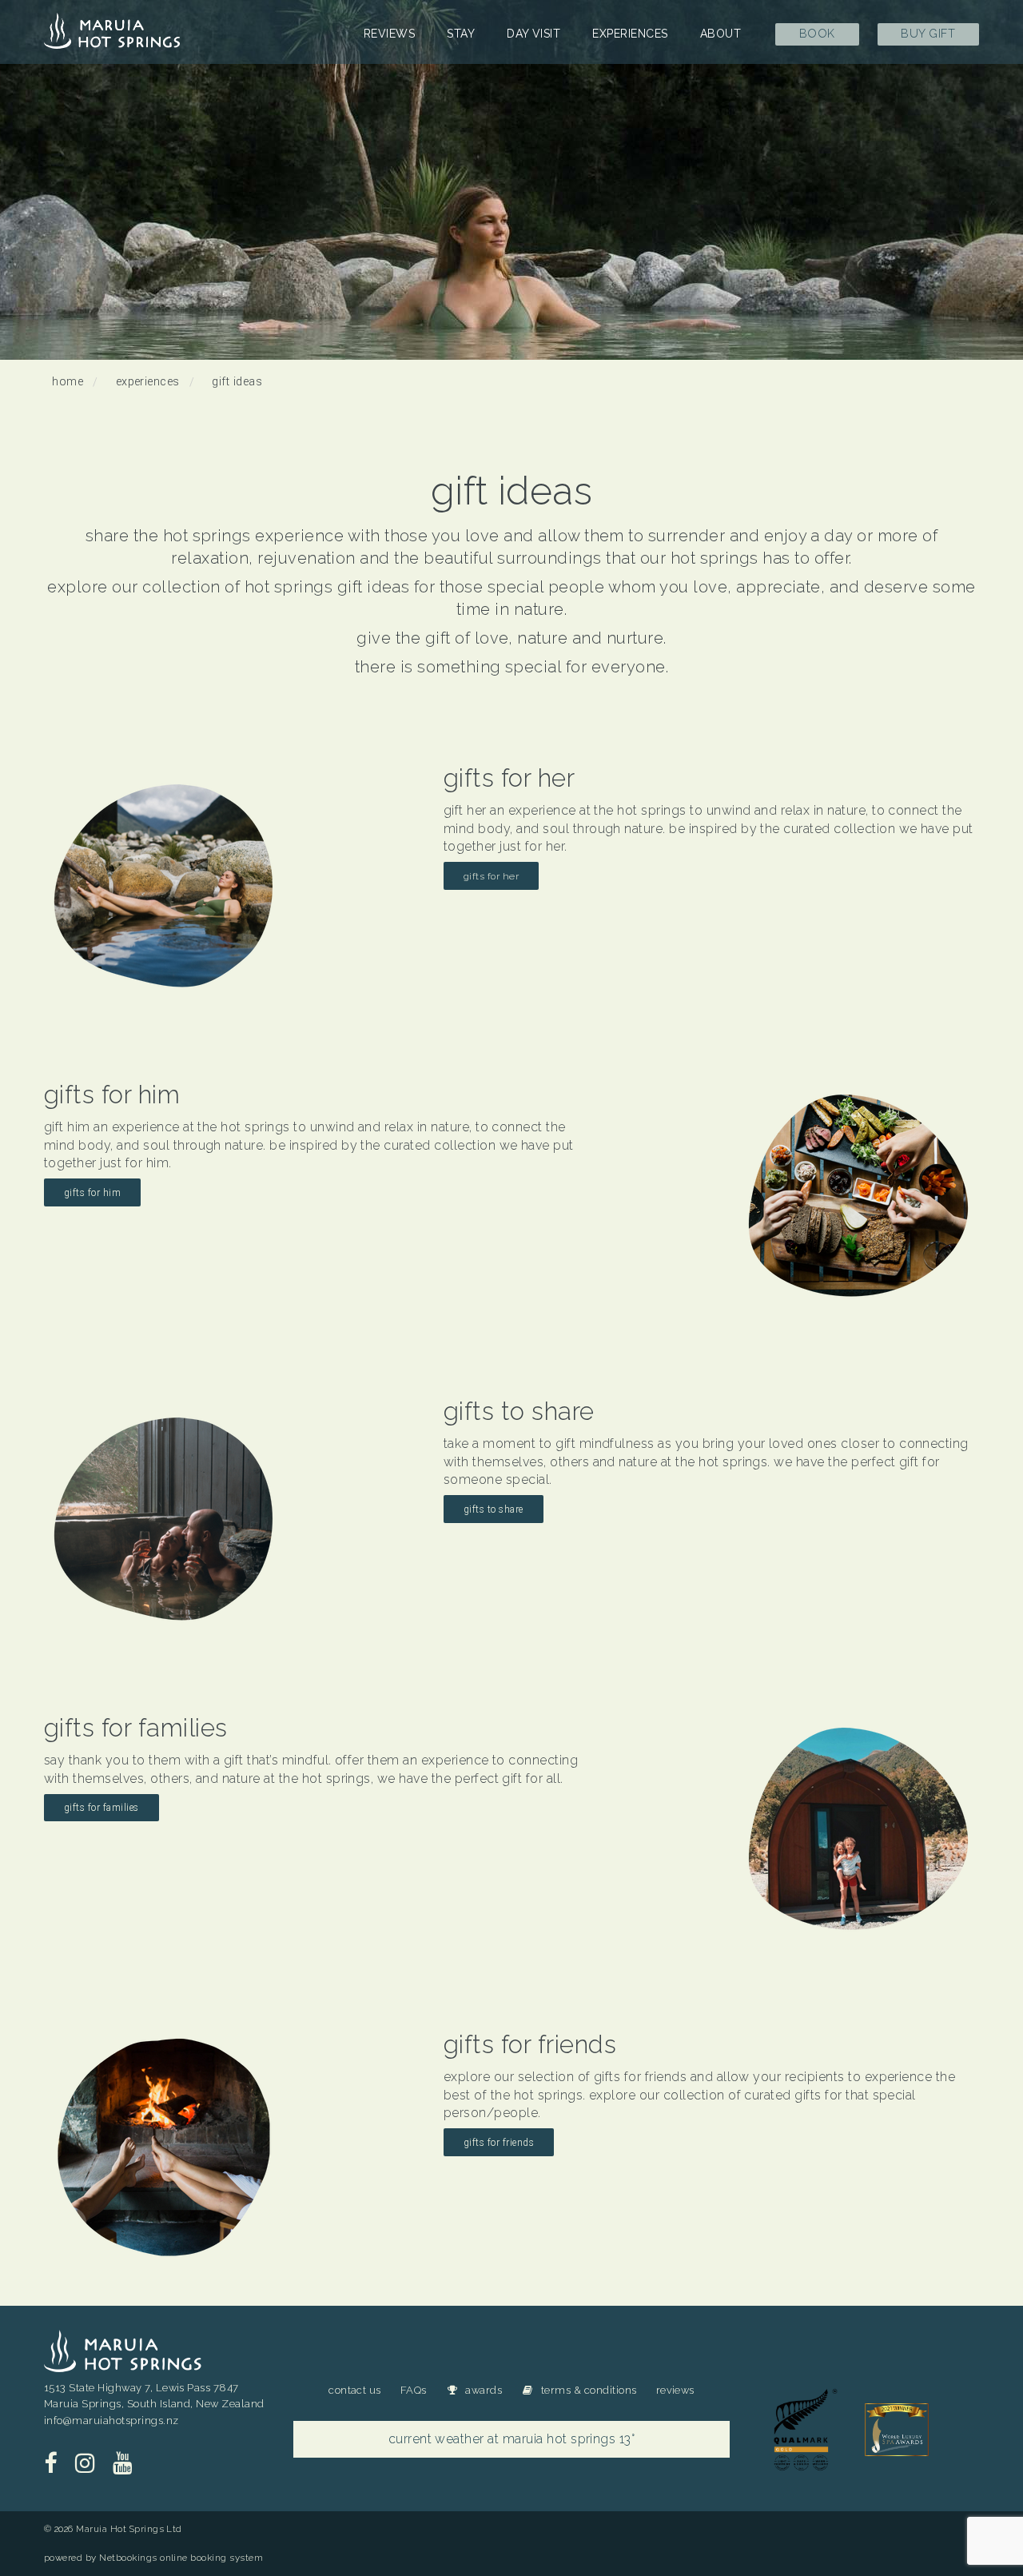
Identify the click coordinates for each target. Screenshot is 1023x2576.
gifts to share (494, 1509)
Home (68, 382)
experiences (148, 382)
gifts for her (491, 876)
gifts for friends (499, 2143)
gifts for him (92, 1193)
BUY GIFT (928, 33)
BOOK (817, 33)
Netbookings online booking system (181, 2558)
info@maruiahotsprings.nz (111, 2420)
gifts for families (102, 1808)
